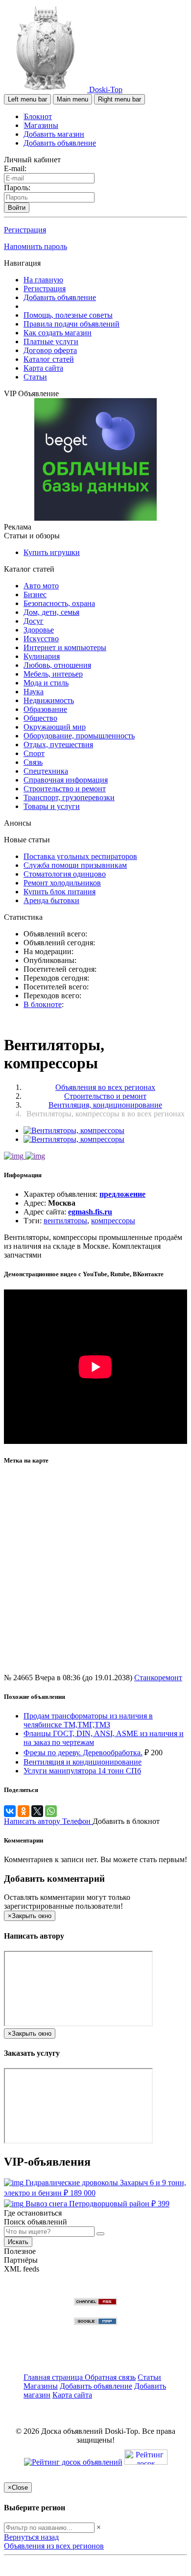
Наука (34, 692)
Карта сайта (43, 368)
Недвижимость (49, 700)
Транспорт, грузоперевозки (69, 797)
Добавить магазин (54, 134)
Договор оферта (50, 350)
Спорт (34, 753)
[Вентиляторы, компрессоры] (74, 1130)
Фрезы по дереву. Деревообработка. (83, 1753)
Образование (45, 709)
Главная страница (54, 2377)
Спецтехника (46, 771)
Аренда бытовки (51, 900)
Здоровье (39, 630)
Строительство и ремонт (65, 789)
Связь (33, 762)
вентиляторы (65, 1221)
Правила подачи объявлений (72, 324)
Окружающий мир (55, 727)
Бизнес (35, 594)
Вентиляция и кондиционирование (83, 1762)
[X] (37, 1811)
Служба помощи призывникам (75, 865)
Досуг (34, 621)
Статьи (35, 377)
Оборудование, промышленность (79, 736)
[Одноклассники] (24, 1811)
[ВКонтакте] (10, 1811)
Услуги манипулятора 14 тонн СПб (82, 1771)
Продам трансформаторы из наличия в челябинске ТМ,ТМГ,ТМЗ (88, 1720)
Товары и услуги (52, 806)
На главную (43, 280)
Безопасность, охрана (59, 603)
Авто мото (41, 586)
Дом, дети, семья (51, 612)
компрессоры (113, 1221)
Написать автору (33, 1821)
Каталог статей (49, 359)
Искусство (41, 639)
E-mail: (15, 168)
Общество (40, 718)
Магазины (41, 125)
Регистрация (25, 230)
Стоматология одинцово (65, 874)
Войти (17, 208)
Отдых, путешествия (58, 745)
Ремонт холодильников (62, 883)
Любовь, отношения (57, 665)
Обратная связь (110, 2377)
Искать (18, 2242)
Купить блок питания (60, 892)
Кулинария (42, 656)
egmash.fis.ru (90, 1212)
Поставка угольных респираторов (80, 856)
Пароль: (17, 188)
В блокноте (43, 1004)
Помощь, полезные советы (68, 315)
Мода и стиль (46, 683)
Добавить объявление (60, 143)
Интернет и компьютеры (65, 647)
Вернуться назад (31, 2537)
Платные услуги (51, 341)
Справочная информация (66, 780)
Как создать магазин (58, 333)
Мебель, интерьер (53, 674)
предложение (122, 1194)
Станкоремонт (158, 1678)
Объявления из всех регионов (54, 2546)
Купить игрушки (52, 552)
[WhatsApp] (51, 1811)
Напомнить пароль (36, 246)
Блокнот (38, 116)
